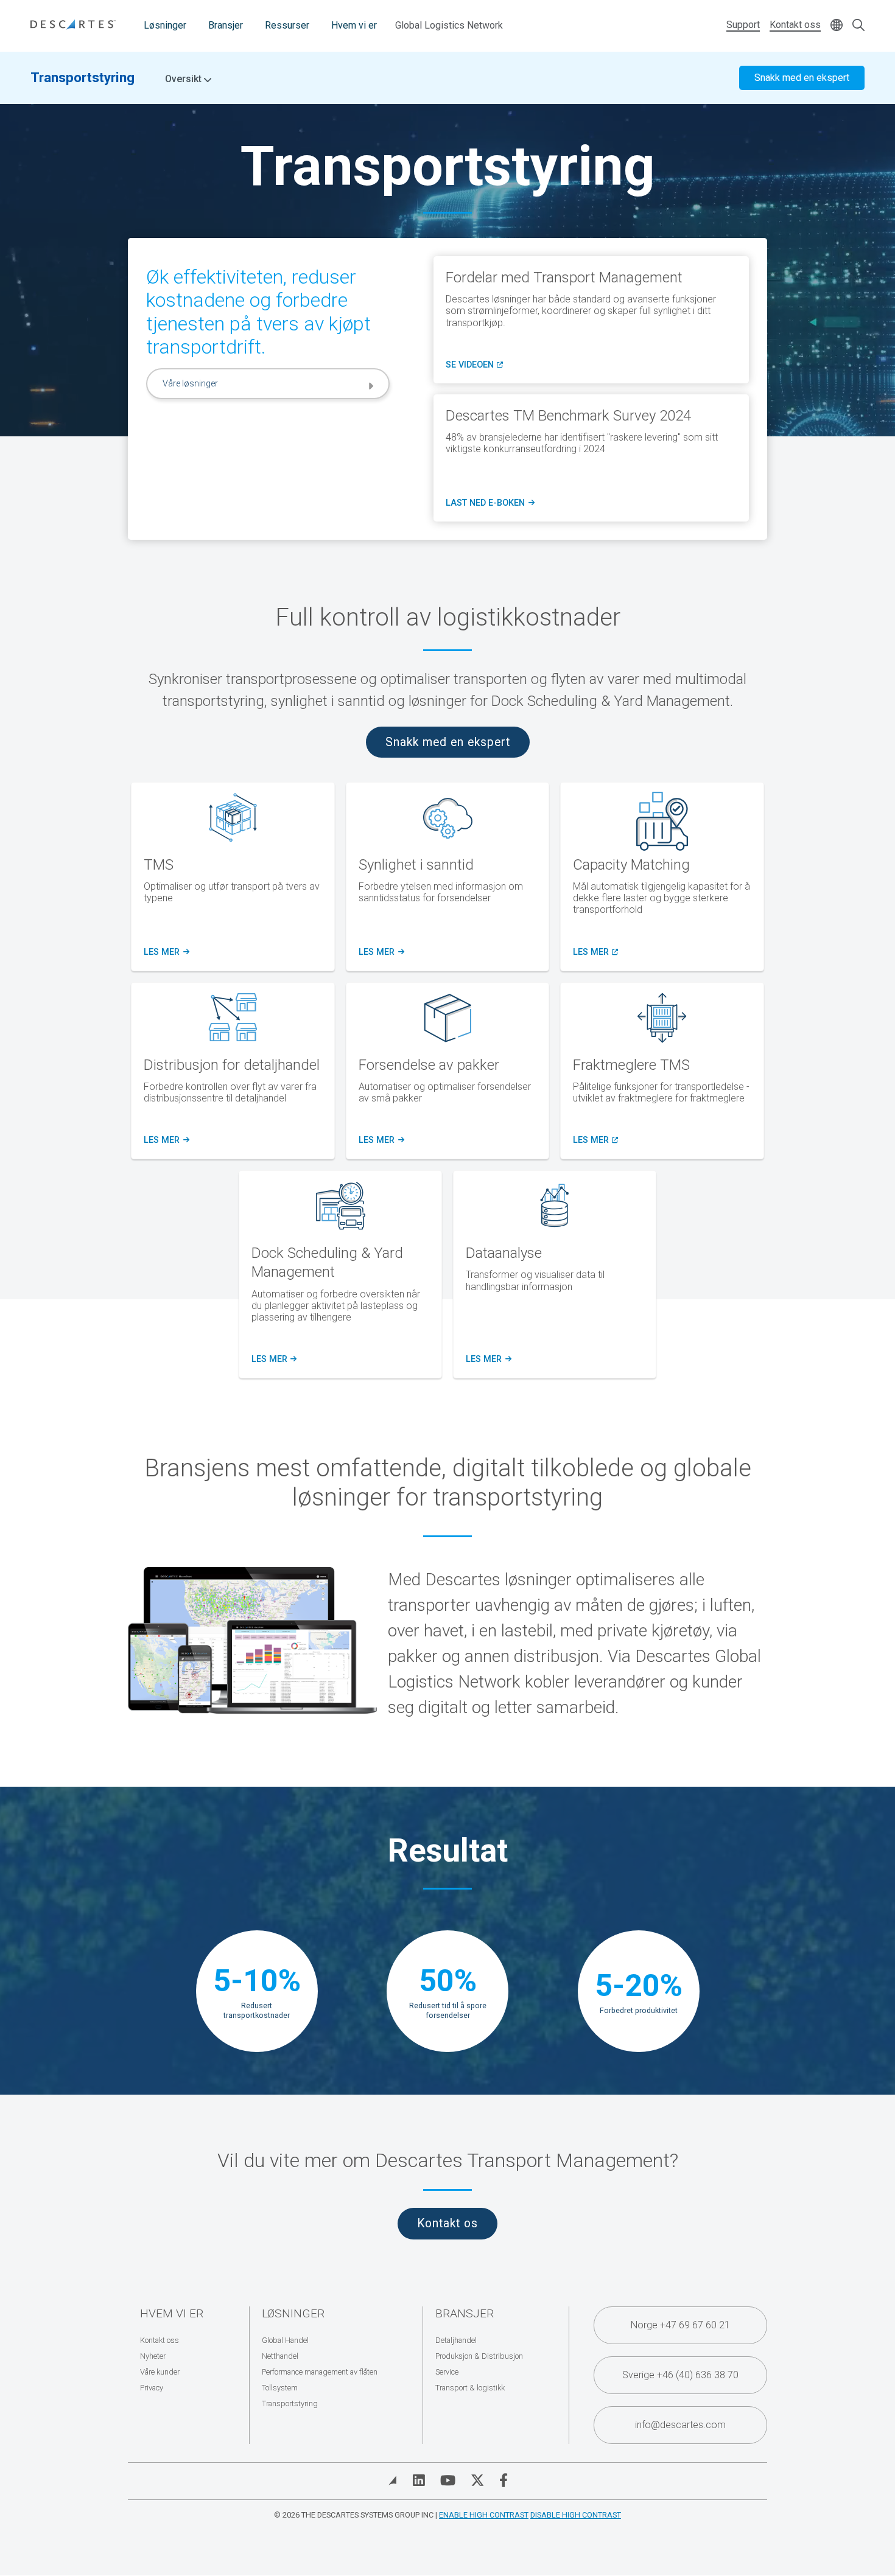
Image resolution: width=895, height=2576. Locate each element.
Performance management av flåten (320, 2372)
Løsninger (165, 25)
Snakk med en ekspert (802, 78)
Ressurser (287, 25)
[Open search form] (858, 26)
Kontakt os (447, 2223)
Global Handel (285, 2340)
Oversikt (184, 79)
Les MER (166, 952)
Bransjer (226, 25)
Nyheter (153, 2356)
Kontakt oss (795, 25)
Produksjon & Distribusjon (479, 2356)
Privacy (152, 2388)
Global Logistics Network (449, 25)
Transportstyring (82, 77)
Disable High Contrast (576, 2515)
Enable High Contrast (484, 2515)
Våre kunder (160, 2372)
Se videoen (474, 365)
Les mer (380, 952)
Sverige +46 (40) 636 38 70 (680, 2375)
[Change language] (837, 26)
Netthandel (280, 2356)
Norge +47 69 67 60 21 (680, 2325)
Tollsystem (280, 2388)
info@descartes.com (680, 2425)
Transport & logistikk (470, 2388)
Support (743, 25)
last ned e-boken (490, 503)
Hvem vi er (354, 25)
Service (447, 2372)
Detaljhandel (456, 2340)
